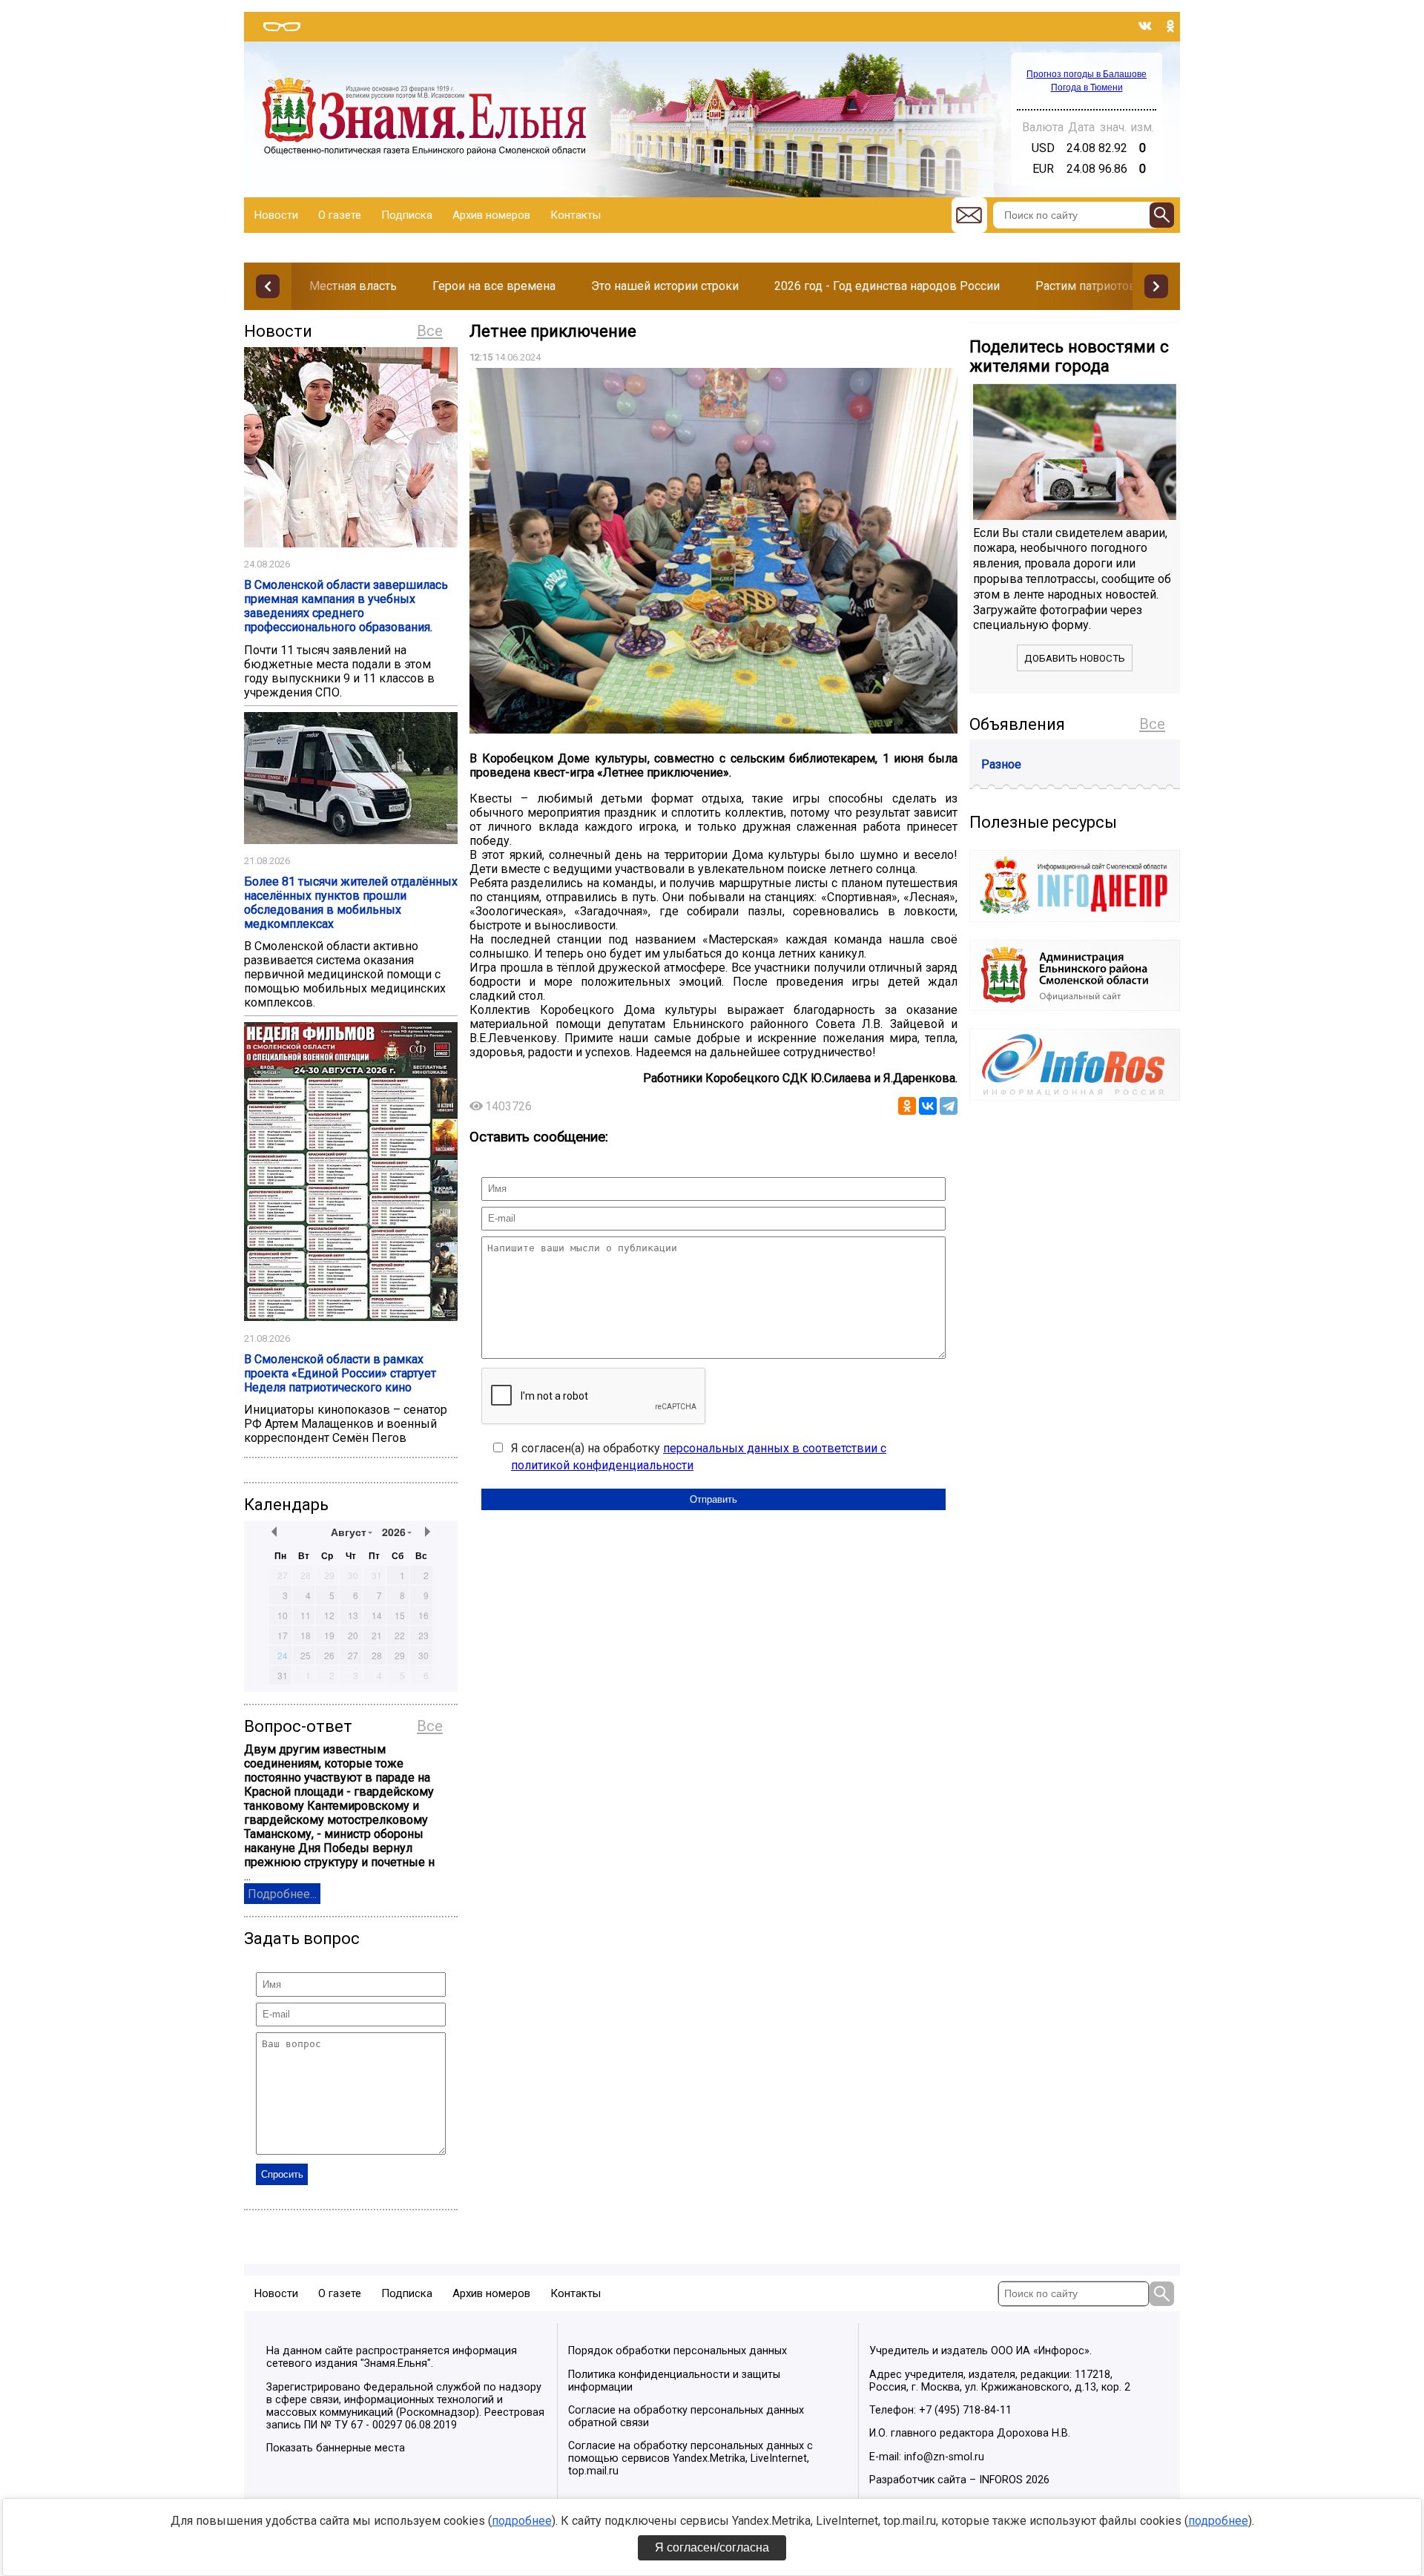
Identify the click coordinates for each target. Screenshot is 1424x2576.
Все (430, 331)
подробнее (522, 2521)
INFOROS (1001, 2480)
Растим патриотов (1086, 286)
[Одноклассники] (907, 1106)
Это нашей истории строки (665, 286)
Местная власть (353, 286)
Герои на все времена (494, 286)
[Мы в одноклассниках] (1170, 26)
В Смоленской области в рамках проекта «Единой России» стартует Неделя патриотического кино (340, 1373)
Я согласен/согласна (712, 2547)
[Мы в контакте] (1145, 26)
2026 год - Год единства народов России (887, 286)
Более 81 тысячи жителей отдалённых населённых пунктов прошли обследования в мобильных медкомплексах (351, 903)
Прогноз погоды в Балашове (1087, 74)
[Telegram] (949, 1106)
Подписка (407, 215)
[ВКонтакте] (928, 1106)
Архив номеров (491, 215)
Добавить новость (1075, 658)
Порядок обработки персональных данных (678, 2351)
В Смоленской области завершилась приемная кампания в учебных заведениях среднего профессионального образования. (346, 606)
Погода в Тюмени (1087, 88)
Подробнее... (282, 1894)
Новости (276, 215)
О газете (340, 215)
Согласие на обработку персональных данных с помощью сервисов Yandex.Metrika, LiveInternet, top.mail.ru (690, 2458)
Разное (1001, 764)
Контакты (576, 215)
